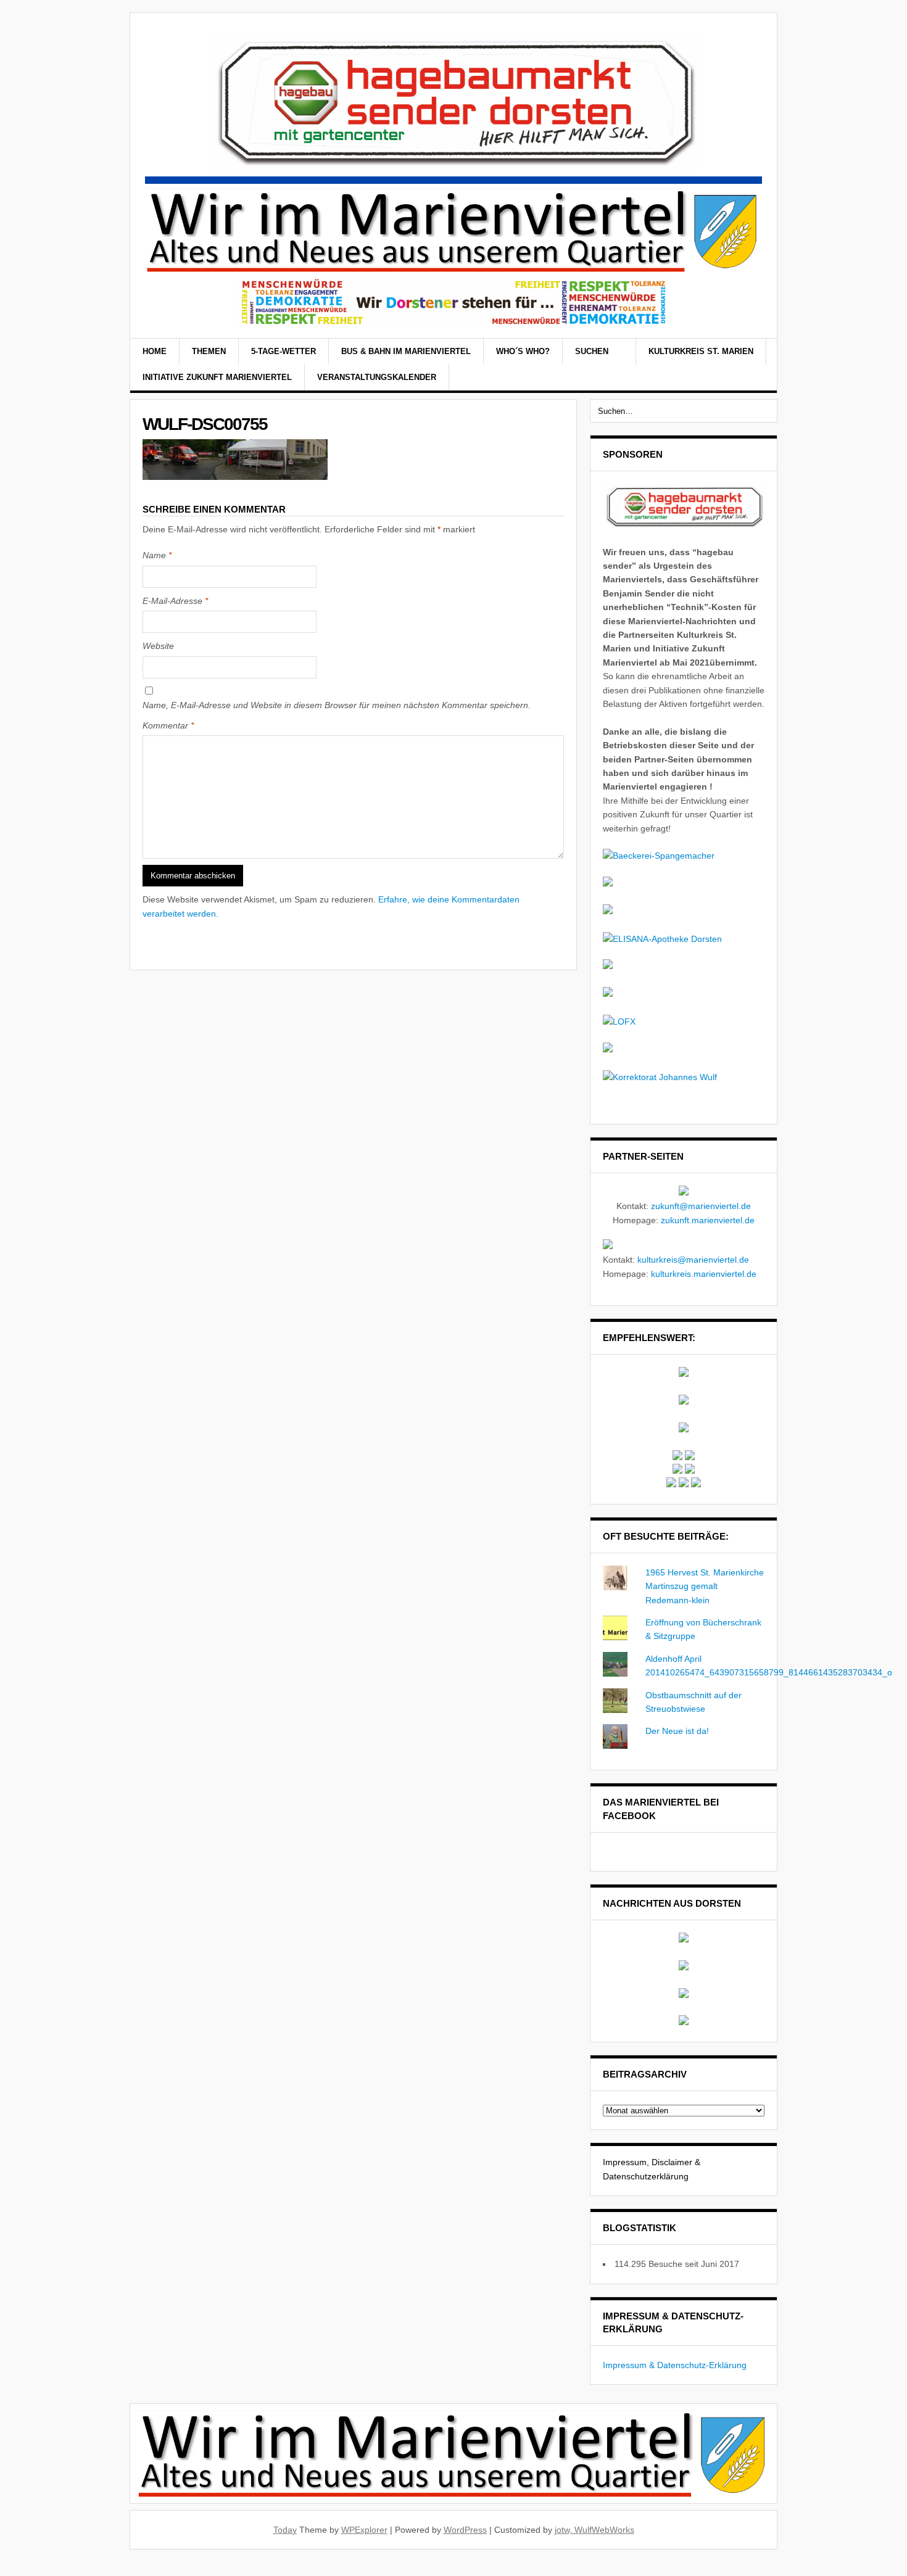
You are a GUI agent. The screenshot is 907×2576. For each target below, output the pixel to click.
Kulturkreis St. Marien (701, 351)
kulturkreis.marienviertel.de (704, 1274)
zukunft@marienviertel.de (701, 1206)
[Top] (3, 2569)
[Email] (756, 366)
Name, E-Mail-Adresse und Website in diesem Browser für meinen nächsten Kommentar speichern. (337, 705)
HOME (155, 351)
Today (285, 2530)
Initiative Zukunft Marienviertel (217, 377)
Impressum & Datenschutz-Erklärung (675, 2365)
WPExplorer (364, 2530)
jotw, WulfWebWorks (594, 2530)
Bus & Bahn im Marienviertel (406, 351)
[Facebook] (740, 366)
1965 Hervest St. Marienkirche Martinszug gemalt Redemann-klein (705, 1586)
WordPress (465, 2530)
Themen (209, 351)
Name (157, 555)
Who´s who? (523, 351)
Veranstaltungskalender (377, 377)
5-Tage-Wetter (284, 351)
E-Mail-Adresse (175, 601)
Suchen (593, 351)
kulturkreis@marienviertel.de (693, 1260)
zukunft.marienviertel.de (708, 1220)
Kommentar (168, 725)
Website (158, 646)
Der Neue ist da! (677, 1731)
